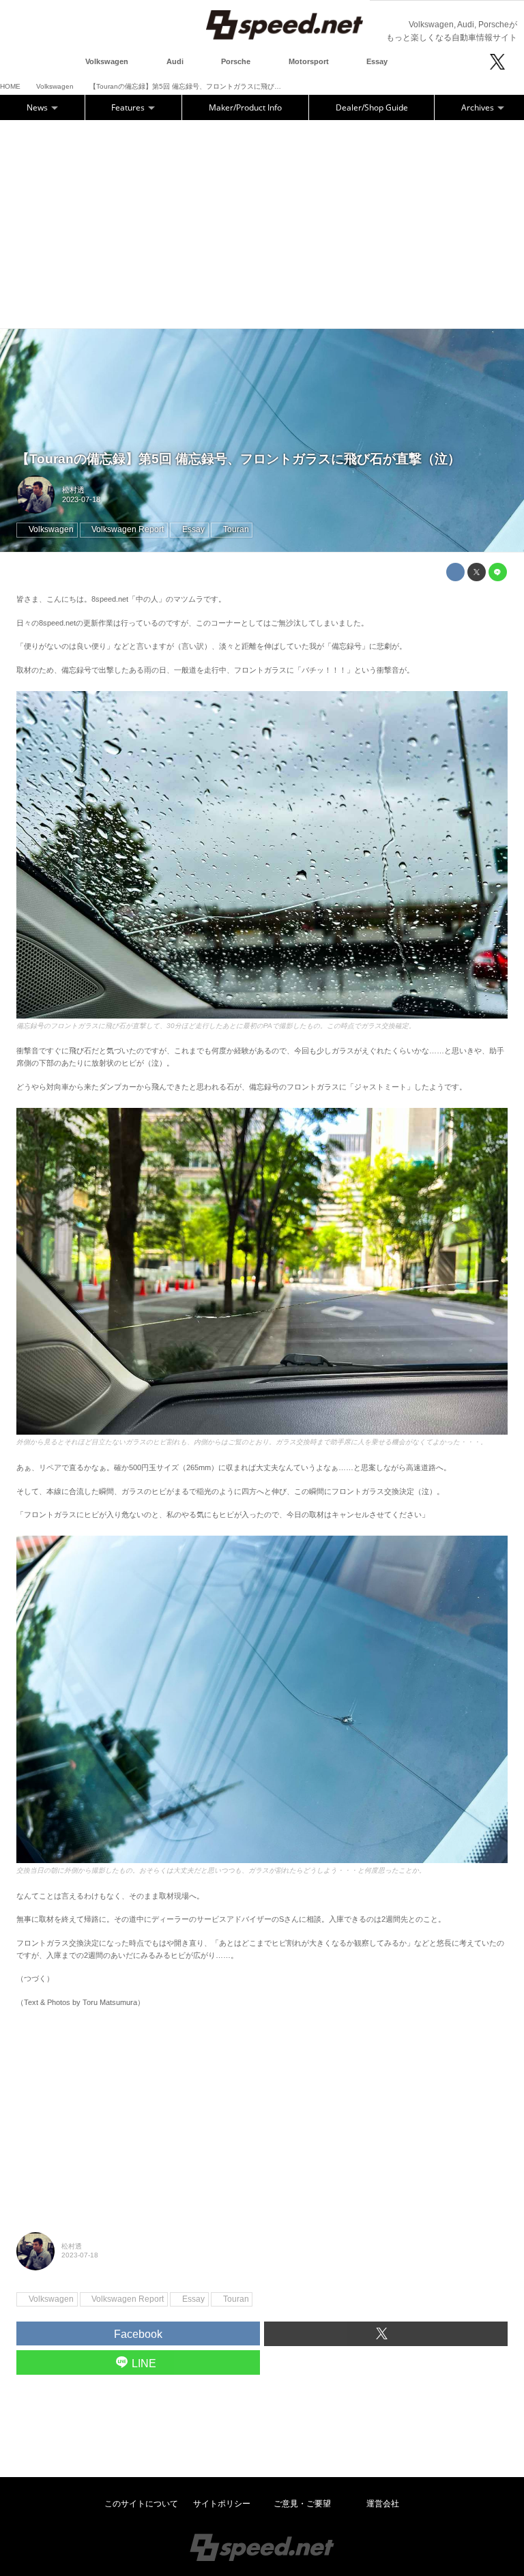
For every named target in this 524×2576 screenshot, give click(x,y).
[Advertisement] (262, 222)
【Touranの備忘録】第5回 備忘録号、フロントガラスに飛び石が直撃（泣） (238, 459)
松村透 (73, 490)
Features (129, 107)
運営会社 (383, 2504)
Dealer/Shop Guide (372, 107)
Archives (479, 107)
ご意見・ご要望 (302, 2504)
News (38, 107)
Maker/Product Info (245, 107)
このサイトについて (141, 2504)
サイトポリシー (222, 2504)
